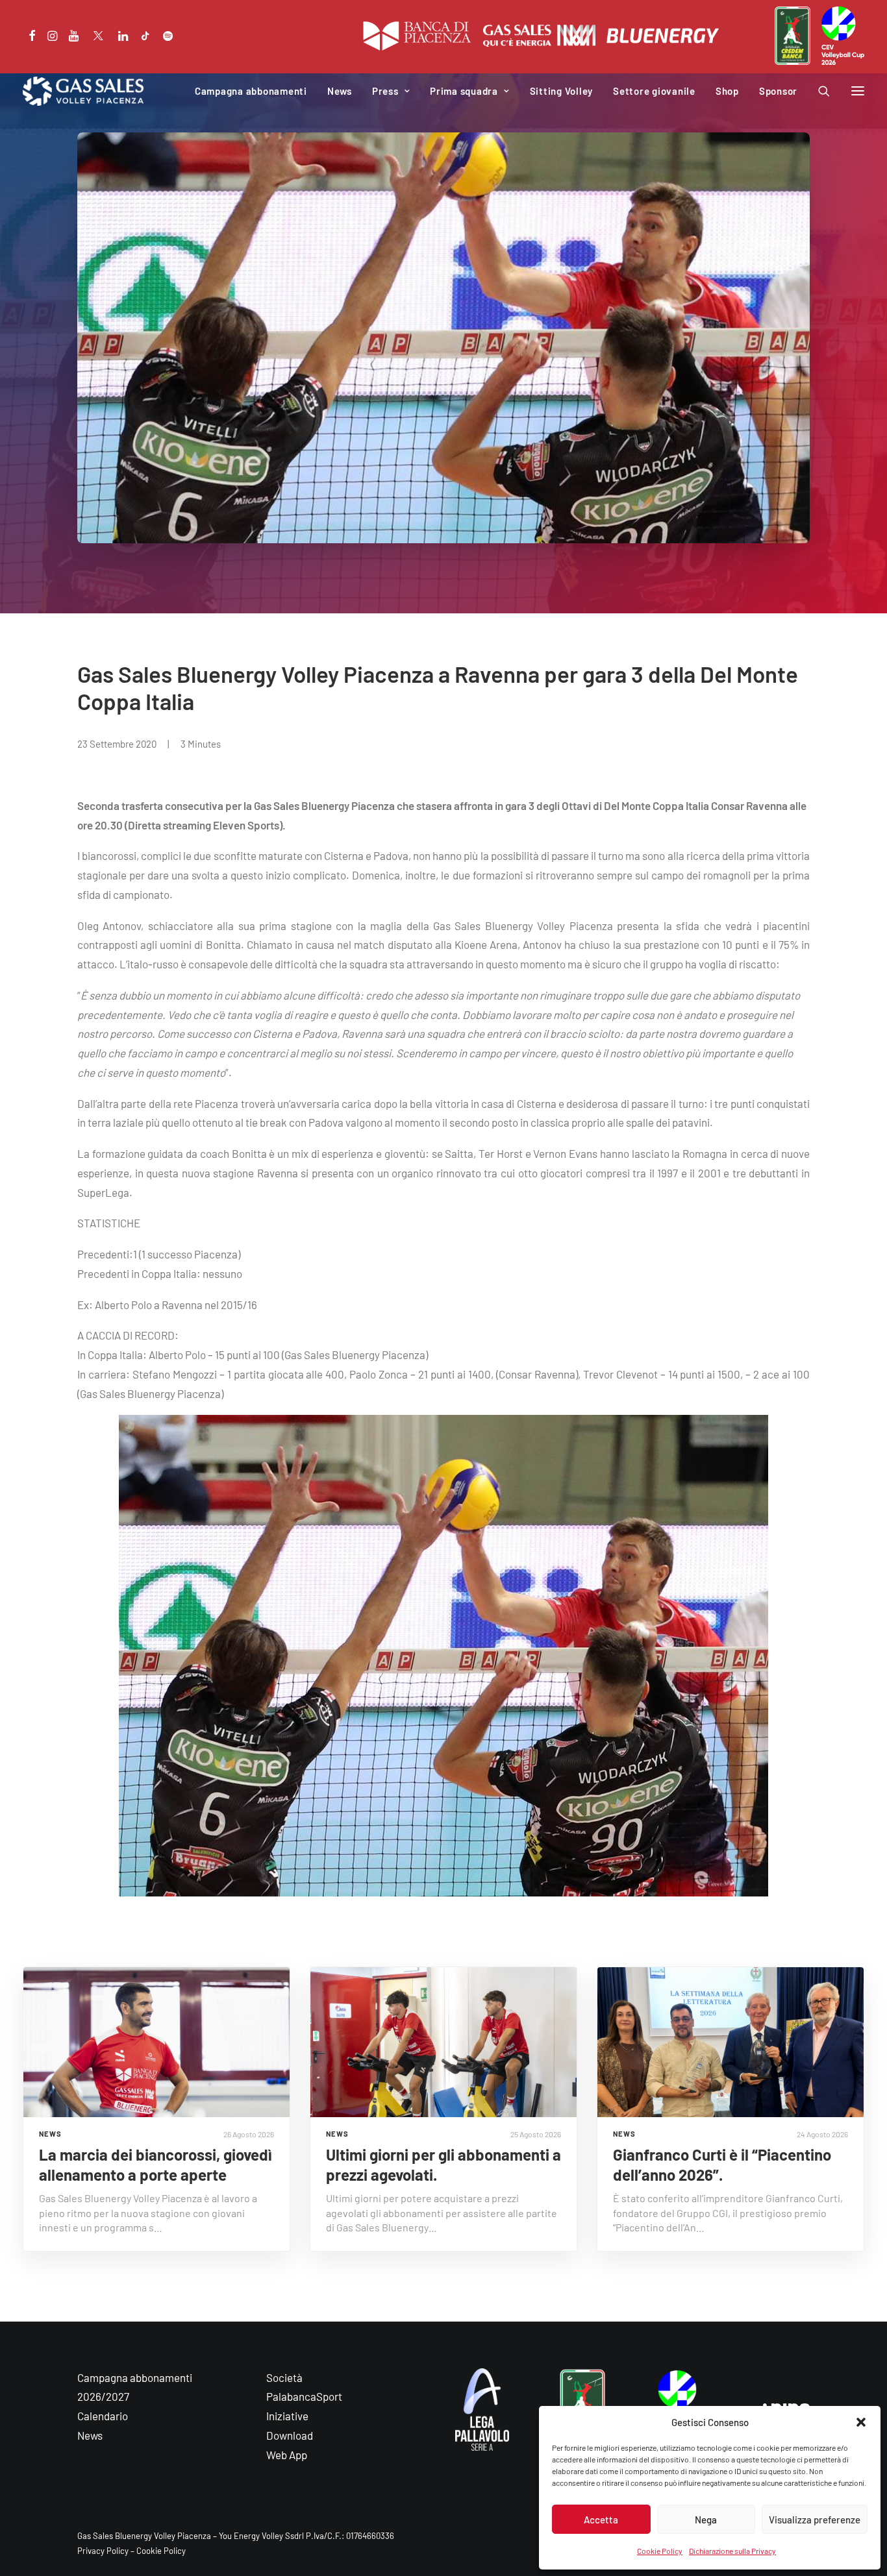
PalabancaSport (304, 2396)
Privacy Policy (103, 2551)
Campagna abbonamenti (251, 91)
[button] (861, 2422)
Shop (727, 91)
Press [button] (385, 91)
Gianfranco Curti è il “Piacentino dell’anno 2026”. (722, 2165)
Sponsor (778, 91)
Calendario (103, 2416)
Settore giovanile (654, 91)
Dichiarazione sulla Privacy (732, 2551)
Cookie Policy (660, 2551)
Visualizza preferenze (815, 2520)
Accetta (601, 2520)
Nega (706, 2520)
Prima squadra (464, 91)
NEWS (50, 2134)
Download (290, 2435)
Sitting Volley (562, 91)
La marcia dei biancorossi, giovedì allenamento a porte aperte (156, 2165)
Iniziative (287, 2416)
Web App (287, 2455)
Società (284, 2377)
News (340, 91)
